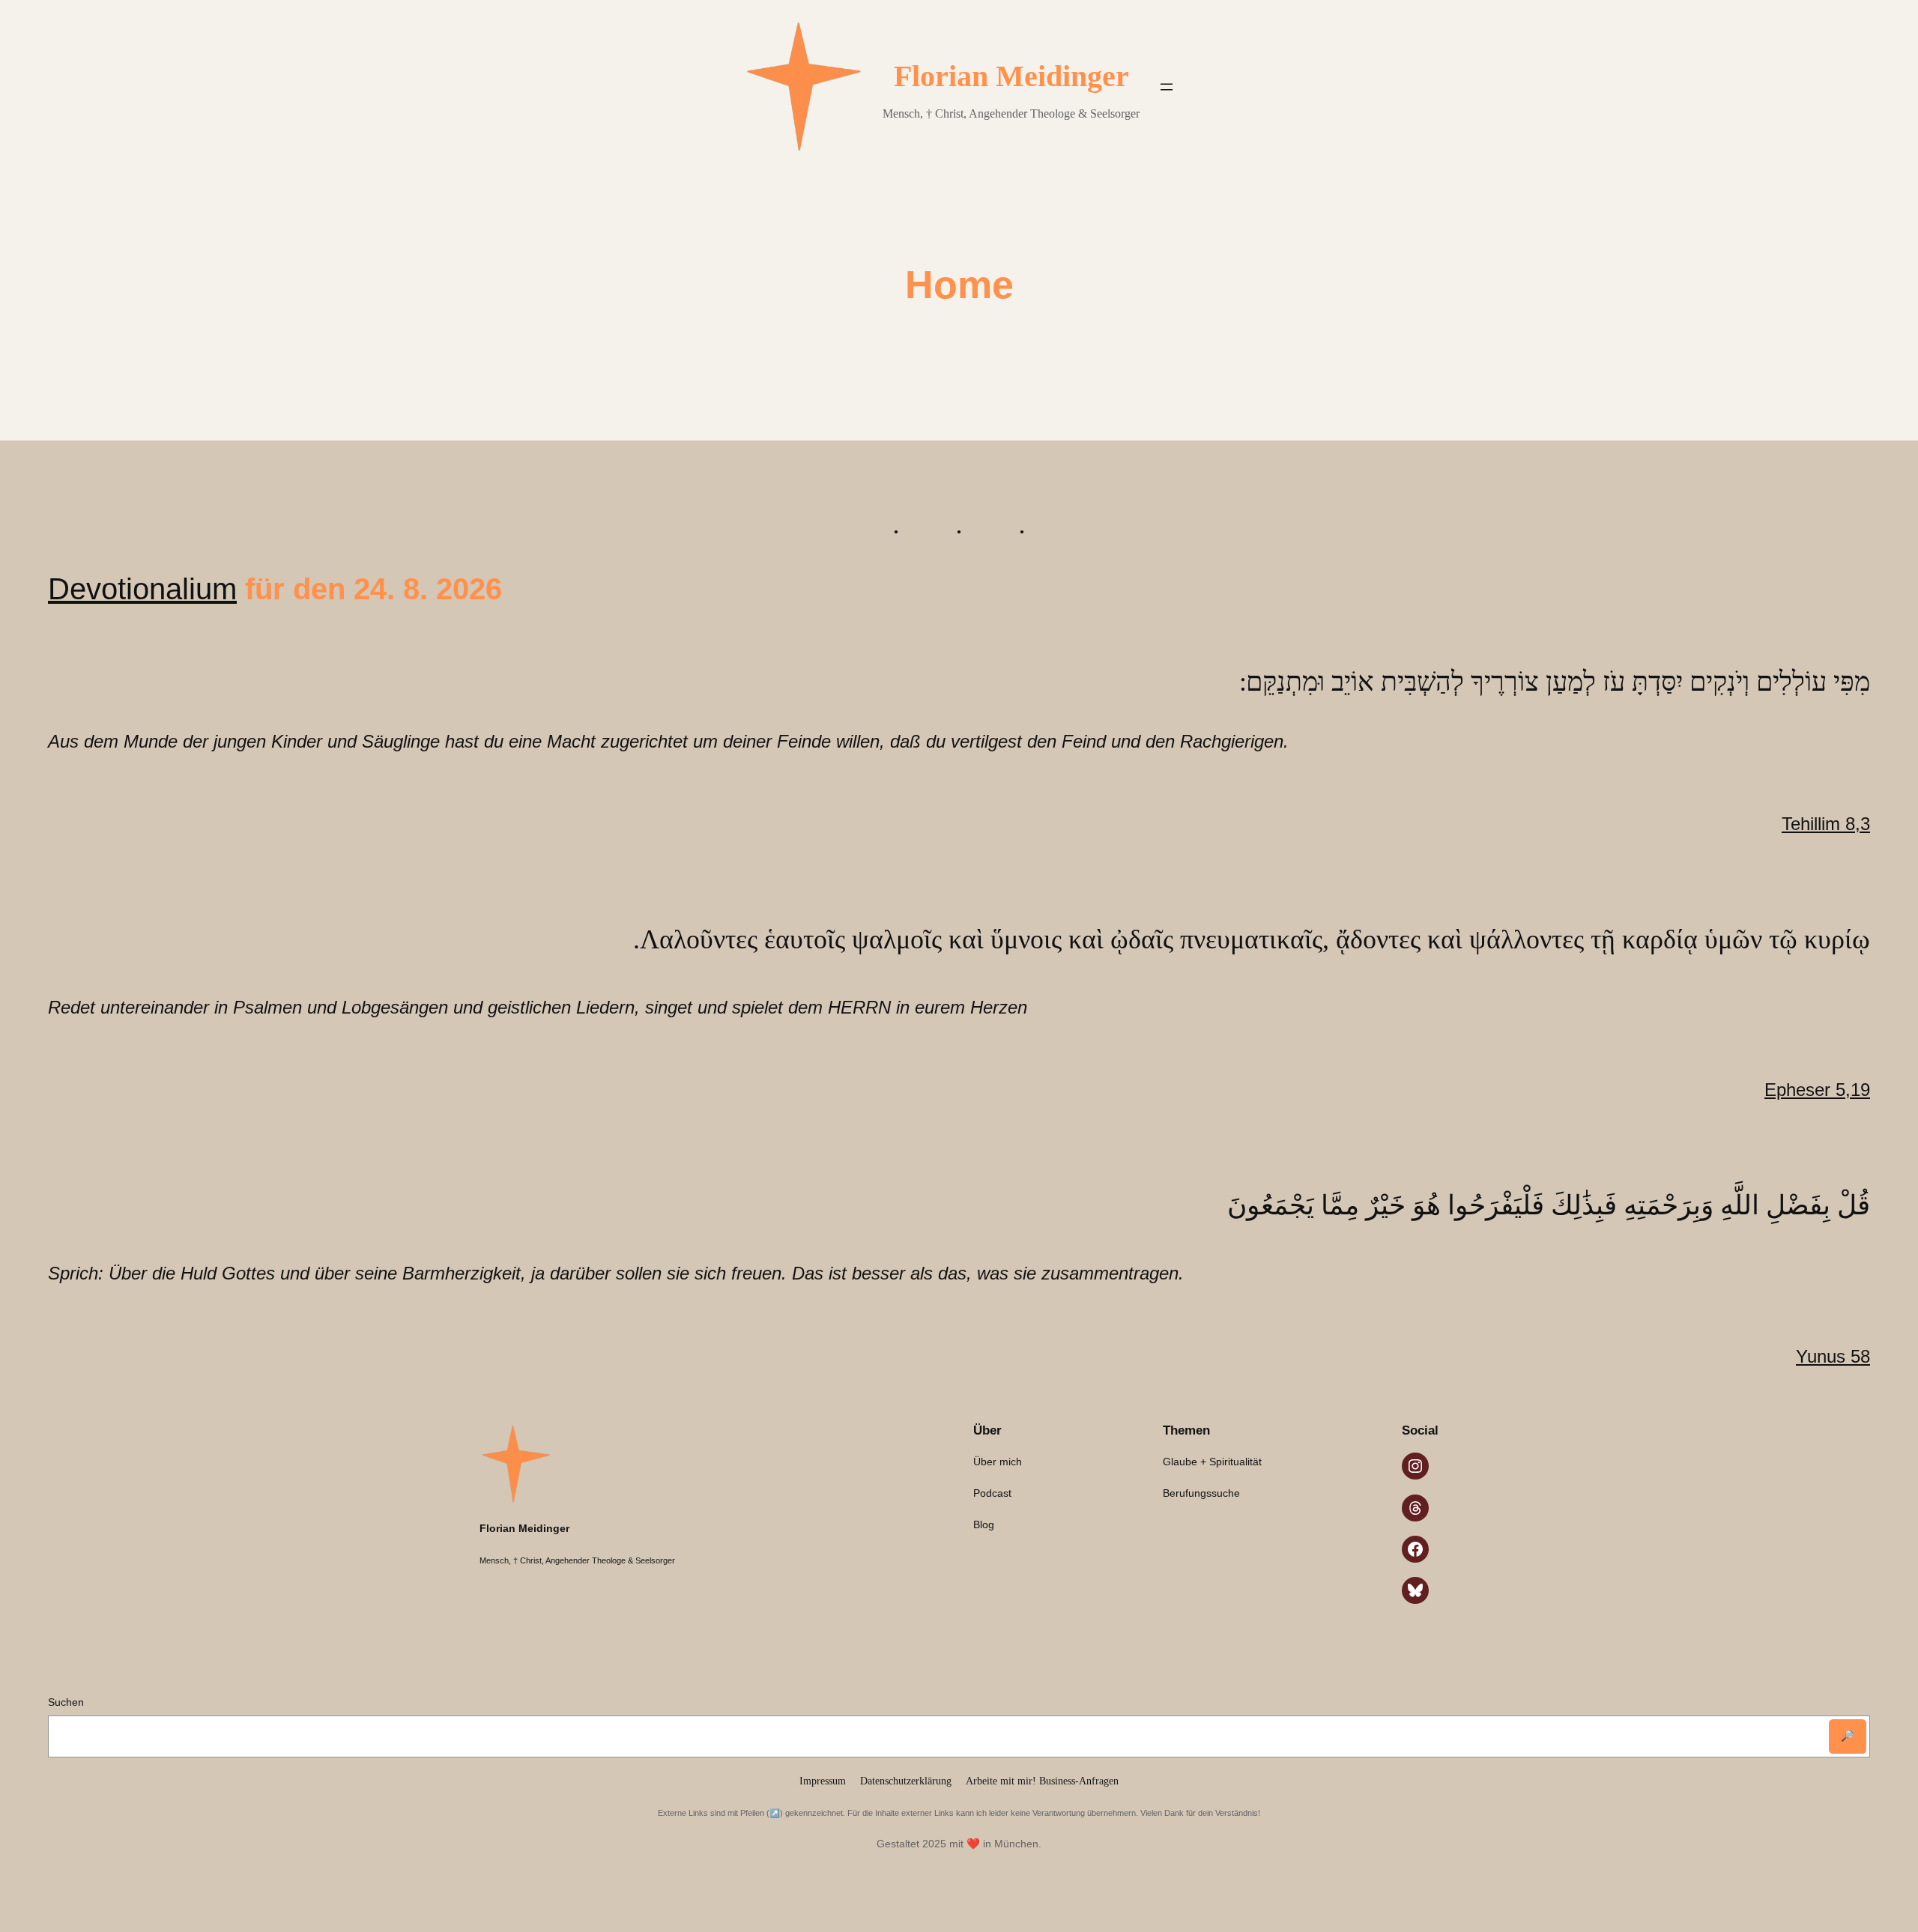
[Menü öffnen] (1167, 87)
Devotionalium (142, 589)
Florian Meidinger (1011, 76)
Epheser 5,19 (1817, 1090)
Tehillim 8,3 (1826, 824)
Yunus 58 (1833, 1356)
